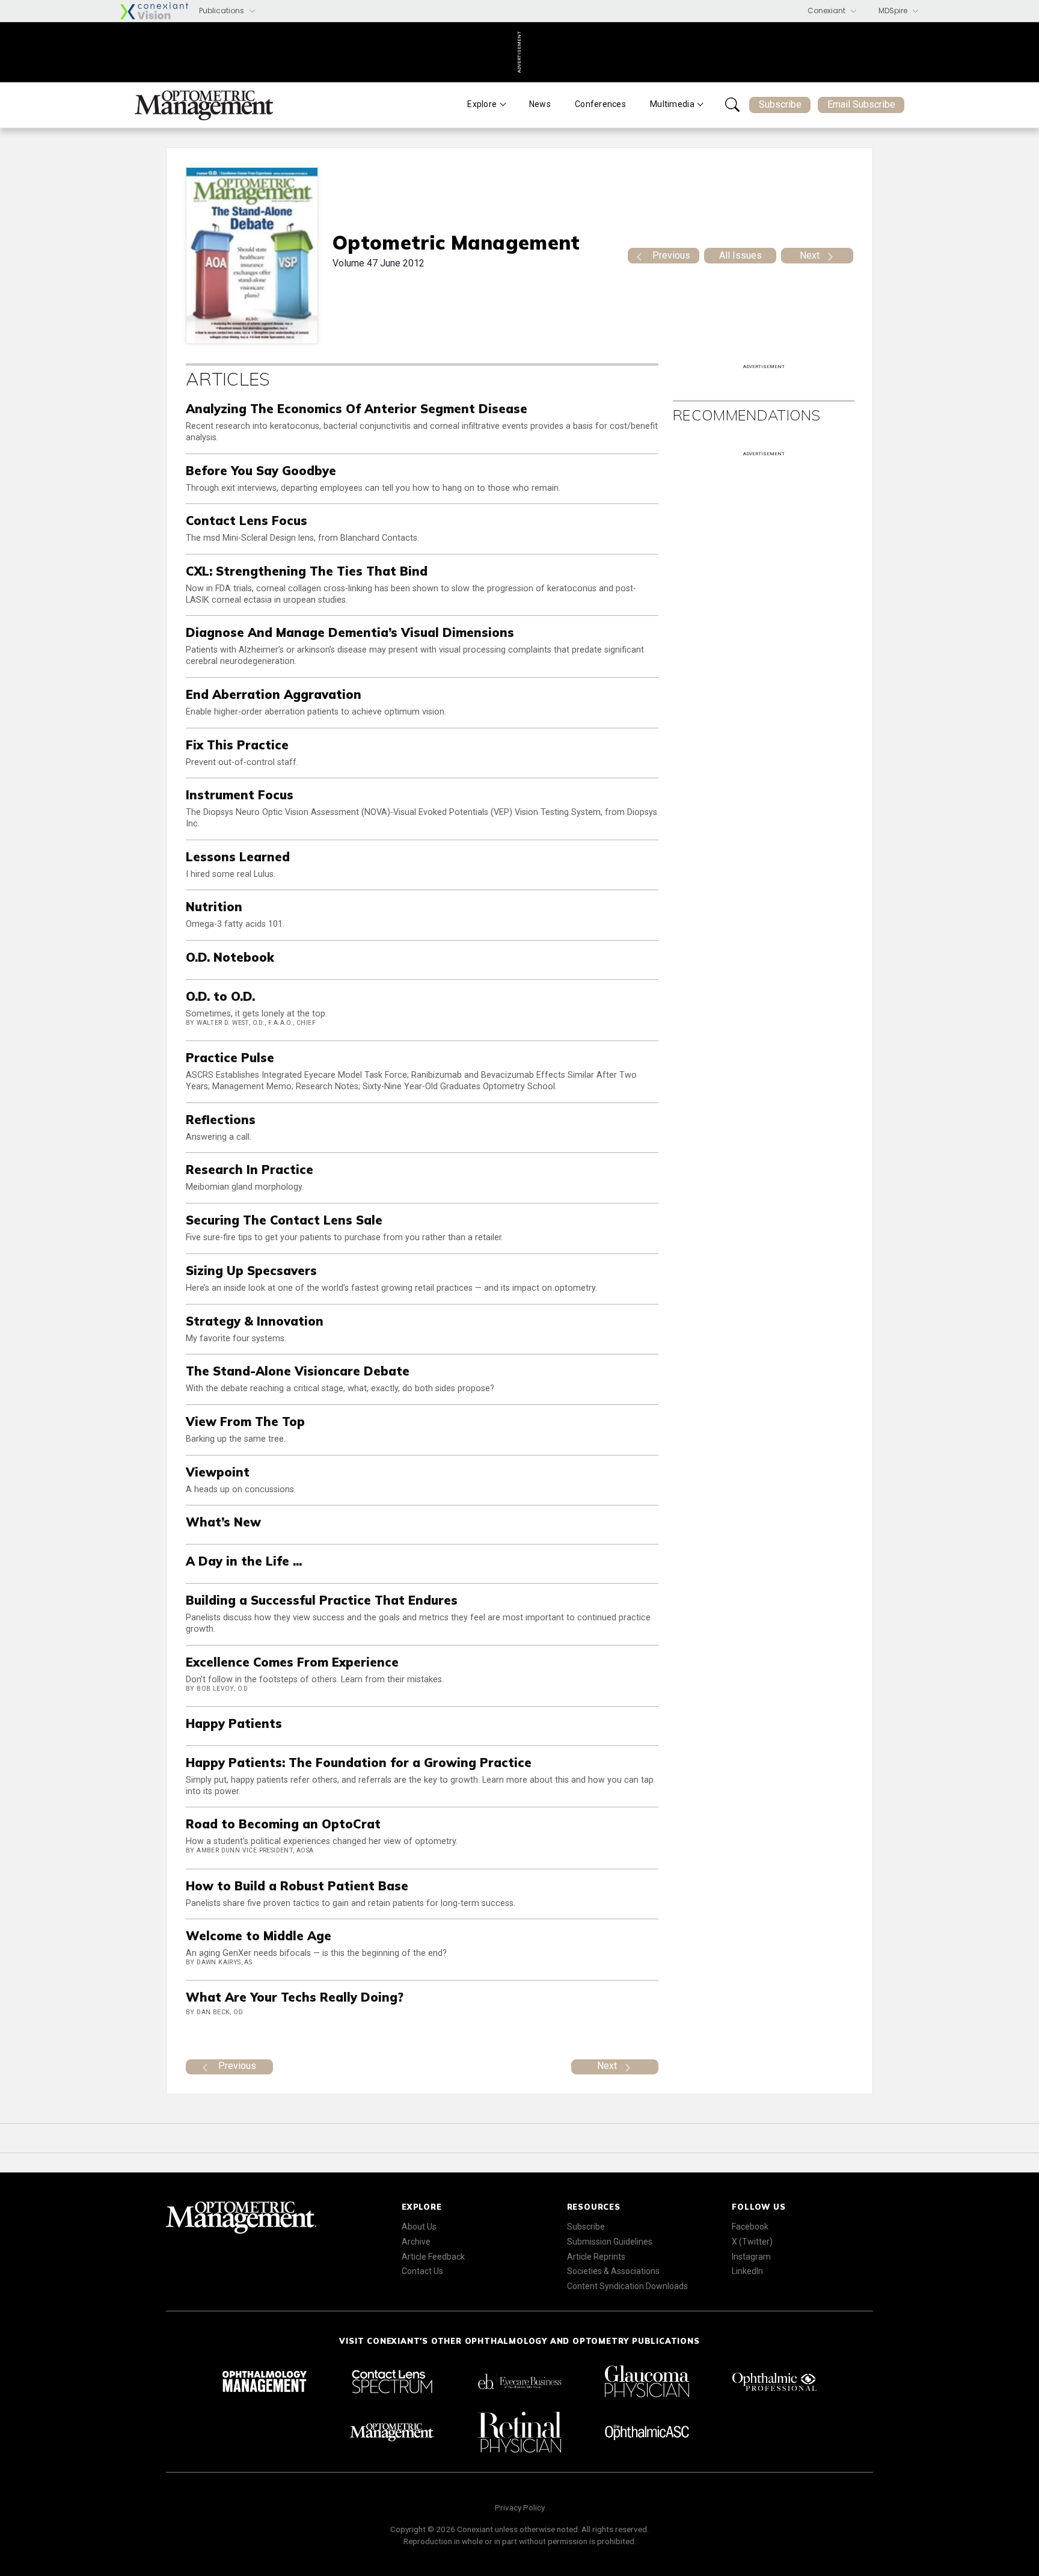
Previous (671, 255)
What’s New (223, 1522)
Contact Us (422, 2271)
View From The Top (245, 1422)
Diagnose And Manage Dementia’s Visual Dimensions (350, 632)
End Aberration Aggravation (274, 694)
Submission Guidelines (610, 2242)
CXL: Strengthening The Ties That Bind (307, 571)
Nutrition (214, 907)
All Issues (740, 255)
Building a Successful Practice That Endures (322, 1600)
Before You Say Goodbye (261, 471)
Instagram (751, 2257)
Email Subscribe (861, 104)
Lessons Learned (238, 857)
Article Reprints (596, 2257)
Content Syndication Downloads (627, 2286)
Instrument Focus (240, 795)
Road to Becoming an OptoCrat (283, 1824)
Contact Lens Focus (247, 521)
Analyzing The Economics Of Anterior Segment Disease (357, 409)
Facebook (750, 2227)
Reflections (221, 1120)
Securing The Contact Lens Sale (284, 1220)
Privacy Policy (520, 2507)
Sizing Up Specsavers (251, 1271)
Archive (416, 2242)
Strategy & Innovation (255, 1321)
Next (810, 255)
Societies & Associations (613, 2271)
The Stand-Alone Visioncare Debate (298, 1371)
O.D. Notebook (230, 957)
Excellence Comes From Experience (292, 1662)
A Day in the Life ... (244, 1561)
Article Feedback (433, 2257)
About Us (419, 2227)
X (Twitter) (752, 2242)
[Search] (732, 105)
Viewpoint (218, 1472)
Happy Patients (234, 1723)
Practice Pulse (230, 1058)
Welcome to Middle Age (259, 1936)
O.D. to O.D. (220, 996)
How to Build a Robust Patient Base (297, 1886)
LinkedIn (747, 2271)
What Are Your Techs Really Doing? (295, 1997)
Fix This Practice (237, 745)
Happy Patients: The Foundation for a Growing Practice (359, 1763)
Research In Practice (250, 1170)
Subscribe (780, 104)
